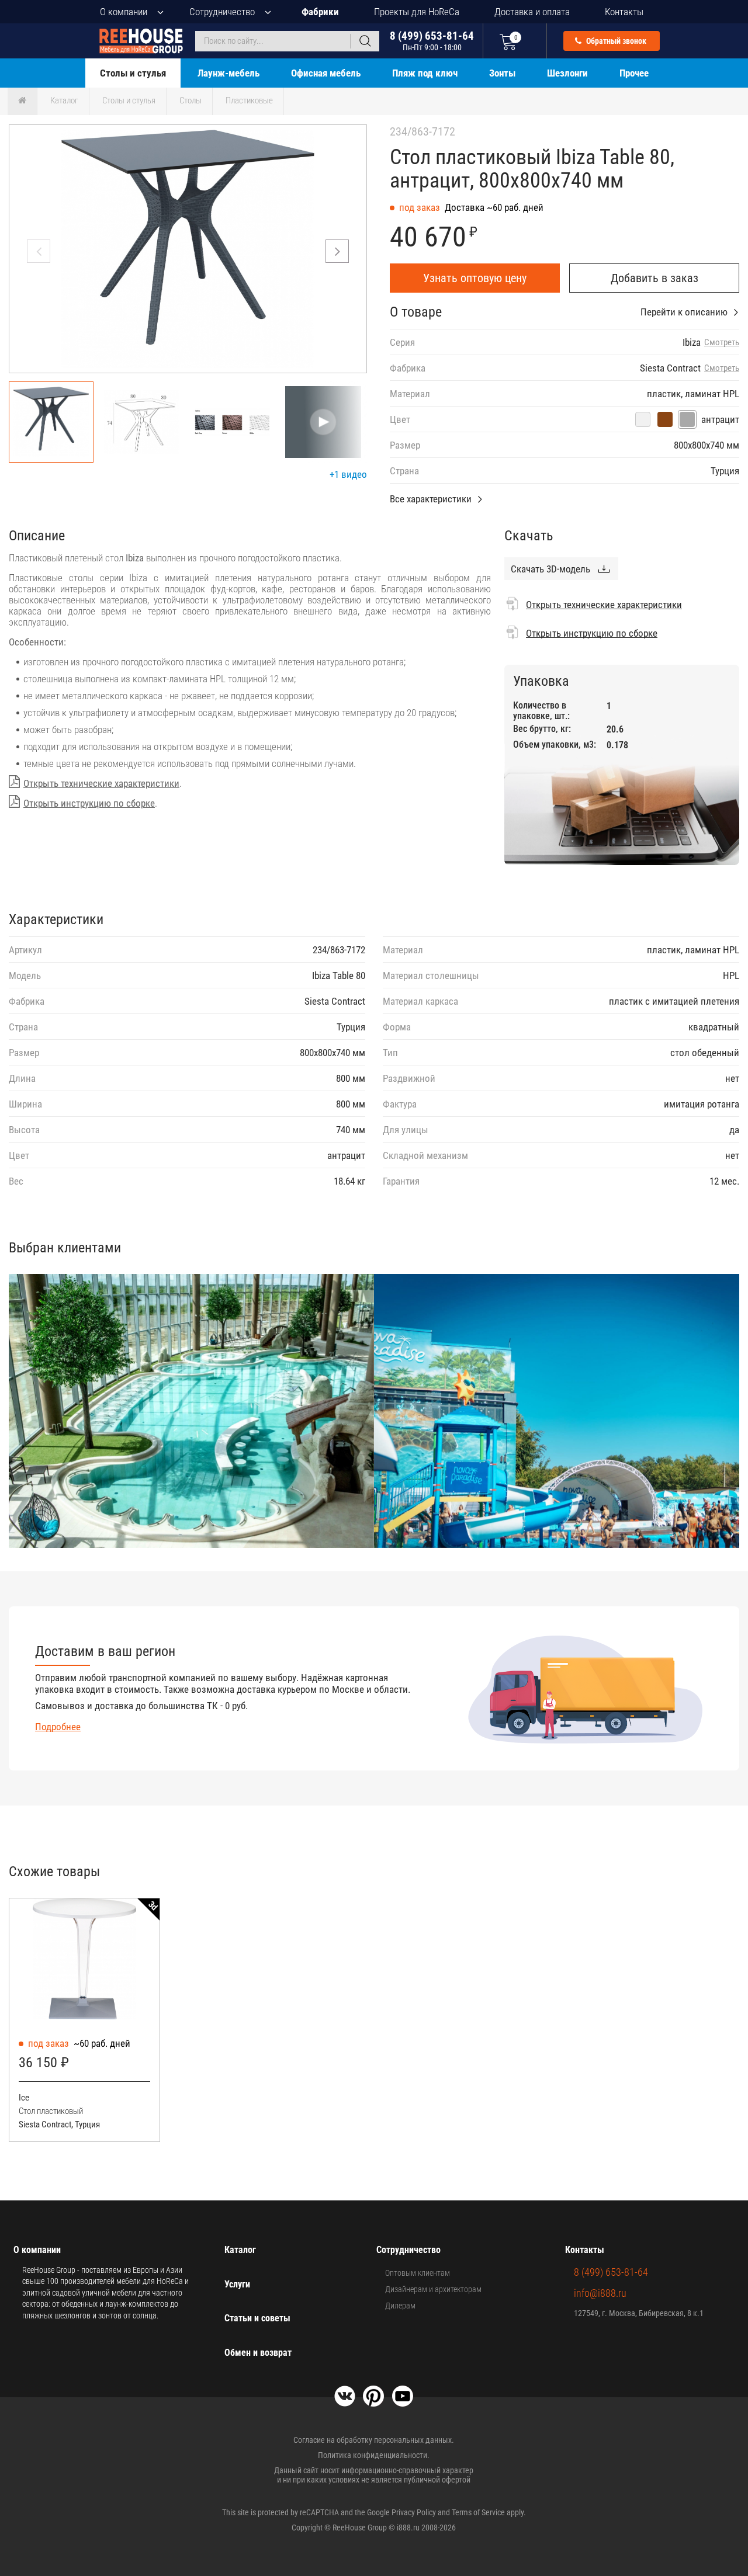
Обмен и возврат (258, 2353)
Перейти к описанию (684, 312)
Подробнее (58, 1727)
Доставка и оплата (532, 12)
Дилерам (400, 2306)
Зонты (502, 73)
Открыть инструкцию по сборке (89, 803)
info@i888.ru (600, 2293)
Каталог (64, 100)
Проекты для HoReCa (417, 12)
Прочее (634, 73)
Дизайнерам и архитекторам (433, 2289)
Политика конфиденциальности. (374, 2455)
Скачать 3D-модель (550, 569)
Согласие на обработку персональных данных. (374, 2440)
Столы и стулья (133, 73)
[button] (337, 251)
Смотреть (722, 343)
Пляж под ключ (425, 73)
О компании (124, 12)
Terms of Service (478, 2512)
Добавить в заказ (654, 278)
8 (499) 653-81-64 (432, 41)
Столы (191, 100)
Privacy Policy (414, 2512)
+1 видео (348, 474)
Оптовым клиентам (418, 2273)
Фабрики (320, 12)
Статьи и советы (257, 2318)
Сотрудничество (222, 12)
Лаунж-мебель (228, 73)
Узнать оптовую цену (475, 278)
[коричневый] (665, 419)
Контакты (624, 12)
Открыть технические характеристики (101, 783)
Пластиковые (249, 100)
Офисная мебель (326, 73)
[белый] (643, 419)
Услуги (237, 2284)
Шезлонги (567, 73)
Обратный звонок (615, 41)
